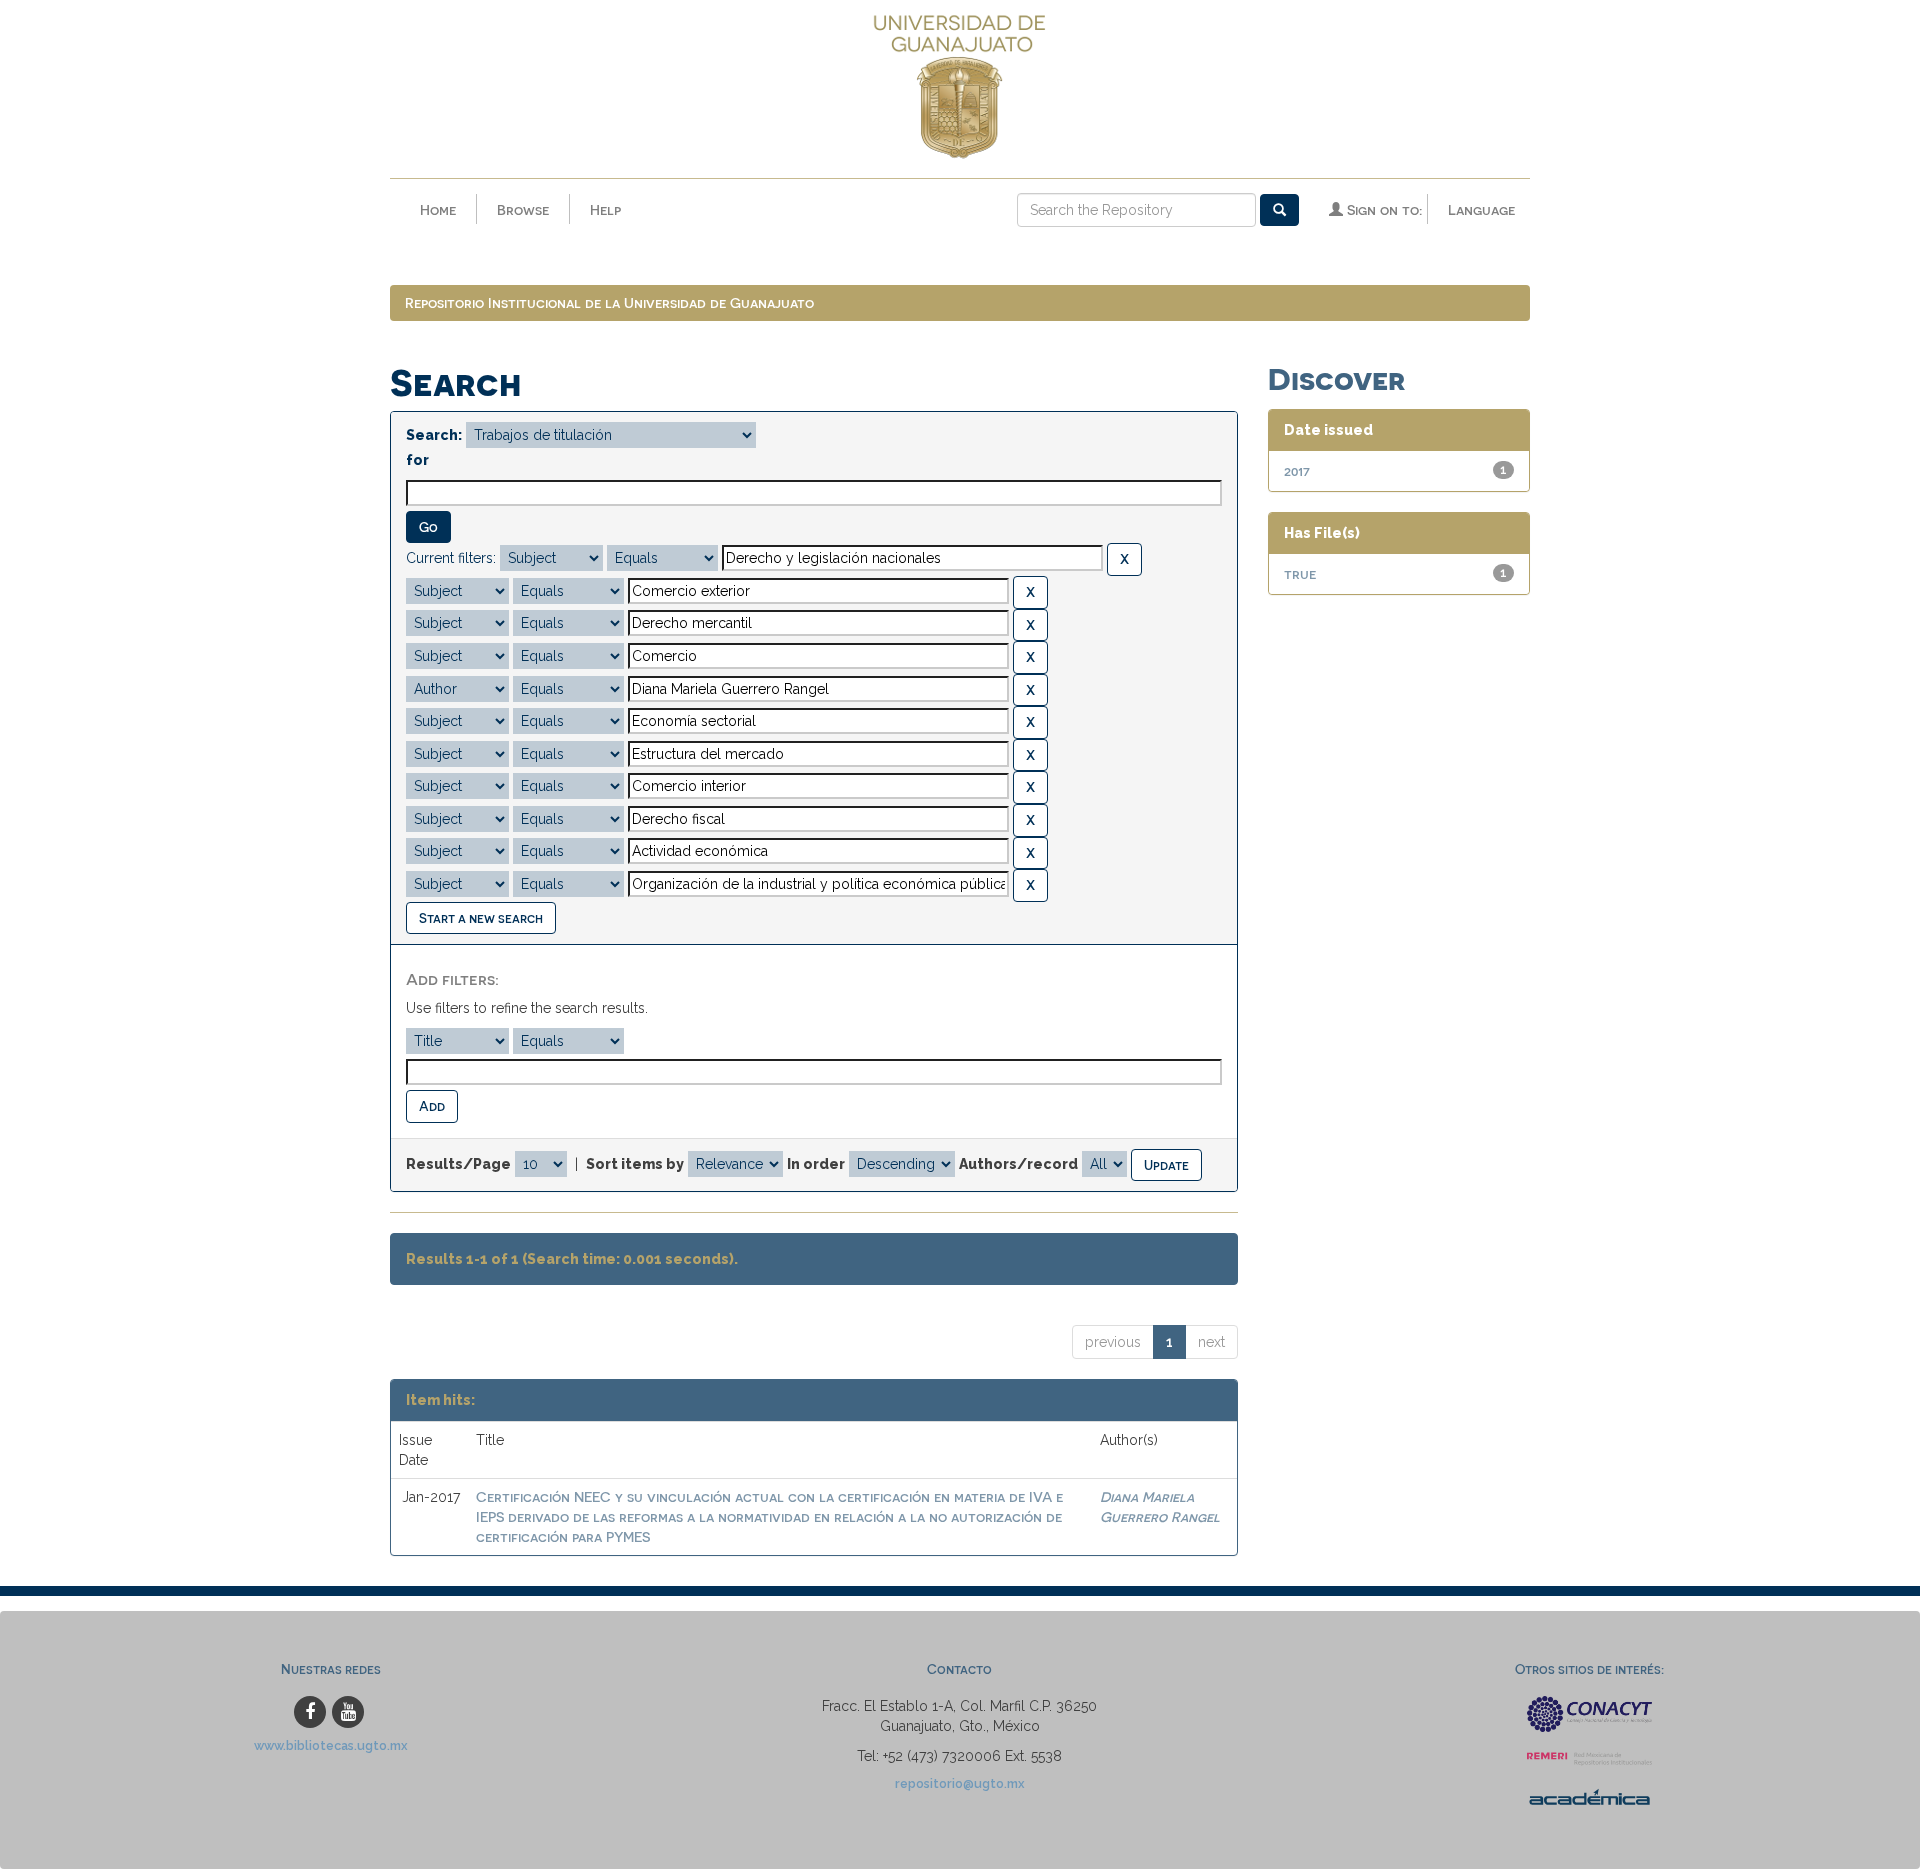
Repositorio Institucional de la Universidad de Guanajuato (609, 302)
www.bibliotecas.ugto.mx (331, 1745)
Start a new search (481, 917)
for (417, 460)
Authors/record (1018, 1164)
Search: (434, 435)
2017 (1297, 470)
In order (816, 1164)
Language (1481, 209)
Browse (523, 209)
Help (605, 209)
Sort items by (635, 1164)
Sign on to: (1382, 209)
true (1300, 573)
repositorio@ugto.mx (960, 1783)
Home (438, 209)
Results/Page (458, 1164)
